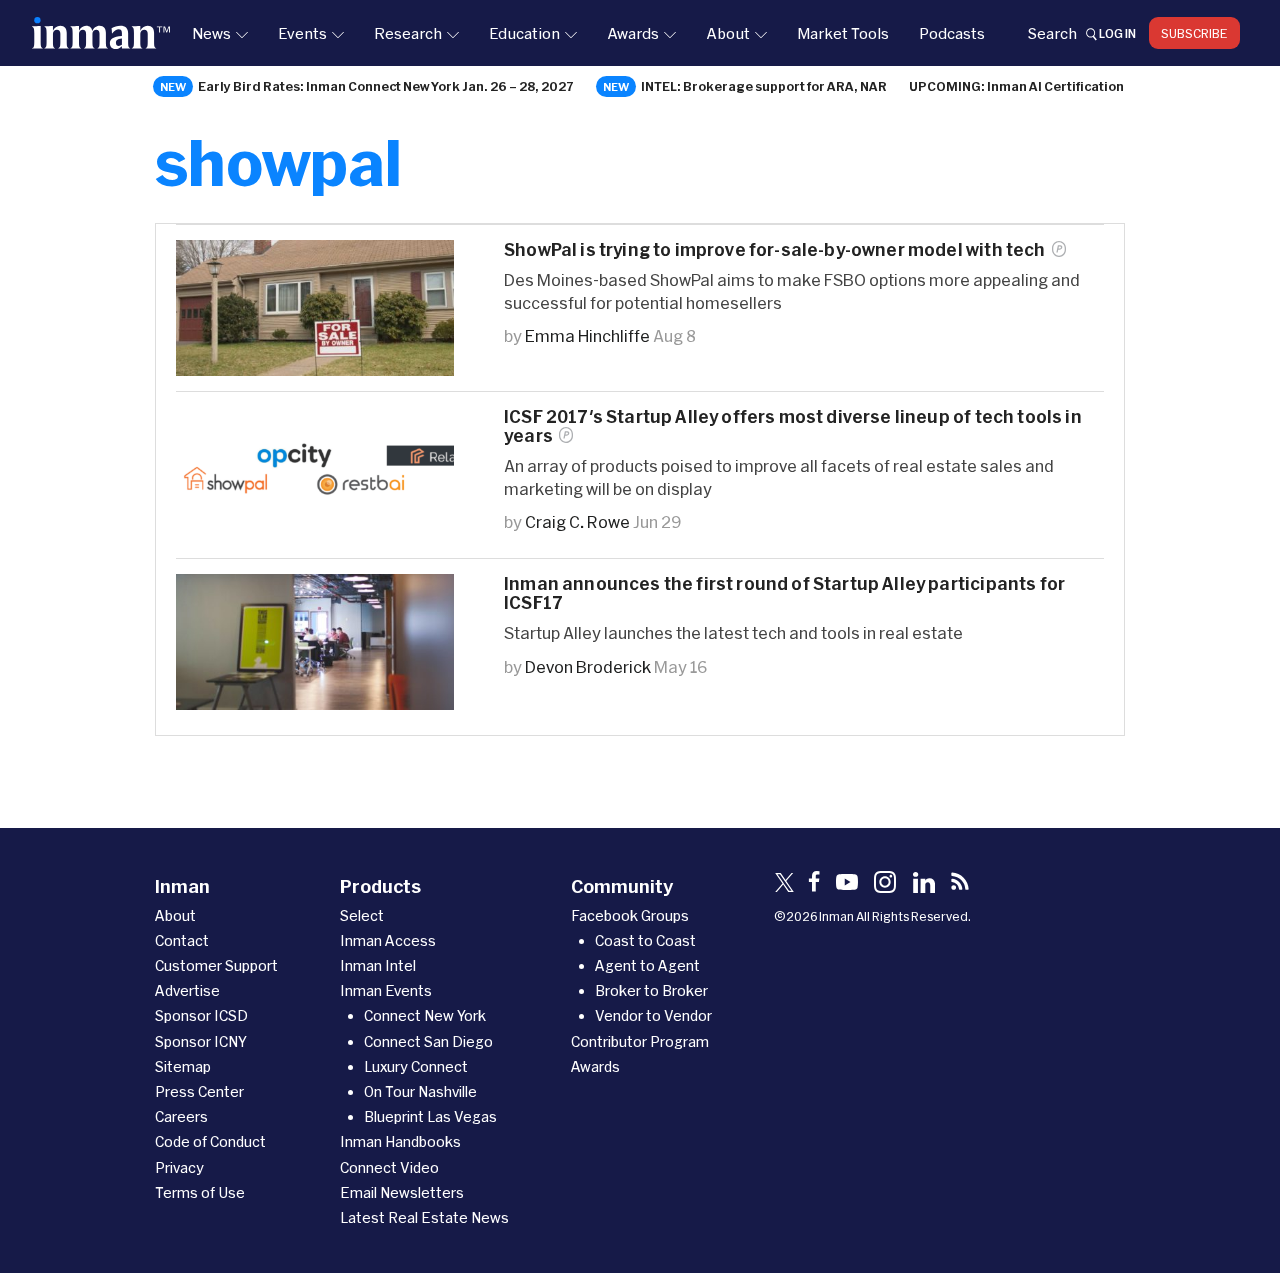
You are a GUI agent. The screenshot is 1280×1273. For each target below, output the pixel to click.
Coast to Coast (645, 940)
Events (302, 33)
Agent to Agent (647, 965)
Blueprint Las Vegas (430, 1116)
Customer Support (216, 965)
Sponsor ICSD (201, 1015)
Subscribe (1194, 33)
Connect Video (389, 1167)
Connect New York (425, 1015)
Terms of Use (200, 1192)
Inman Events (386, 990)
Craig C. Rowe (577, 521)
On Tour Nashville (420, 1091)
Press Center (199, 1091)
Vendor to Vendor (653, 1015)
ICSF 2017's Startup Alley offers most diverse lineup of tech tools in (793, 426)
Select (362, 915)
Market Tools (843, 33)
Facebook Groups (630, 915)
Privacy (179, 1167)
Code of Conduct (210, 1141)
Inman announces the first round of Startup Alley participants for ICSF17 (784, 593)
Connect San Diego (428, 1041)
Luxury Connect (416, 1066)
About (728, 33)
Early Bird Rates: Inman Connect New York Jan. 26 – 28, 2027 (386, 86)
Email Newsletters (402, 1192)
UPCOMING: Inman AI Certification (1016, 86)
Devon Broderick (588, 666)
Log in (1117, 33)
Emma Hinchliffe (587, 335)
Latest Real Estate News (424, 1217)
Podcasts (952, 33)
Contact (182, 940)
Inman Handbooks (400, 1141)
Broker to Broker (651, 990)
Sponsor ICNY (201, 1041)
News (211, 33)
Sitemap (183, 1066)
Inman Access (388, 940)
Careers (181, 1116)
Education (524, 33)
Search (1052, 33)
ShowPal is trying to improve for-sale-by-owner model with (775, 249)
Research (408, 33)
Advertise (187, 990)
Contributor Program (640, 1041)
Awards (633, 33)
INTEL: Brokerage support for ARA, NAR (764, 86)
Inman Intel (378, 965)
